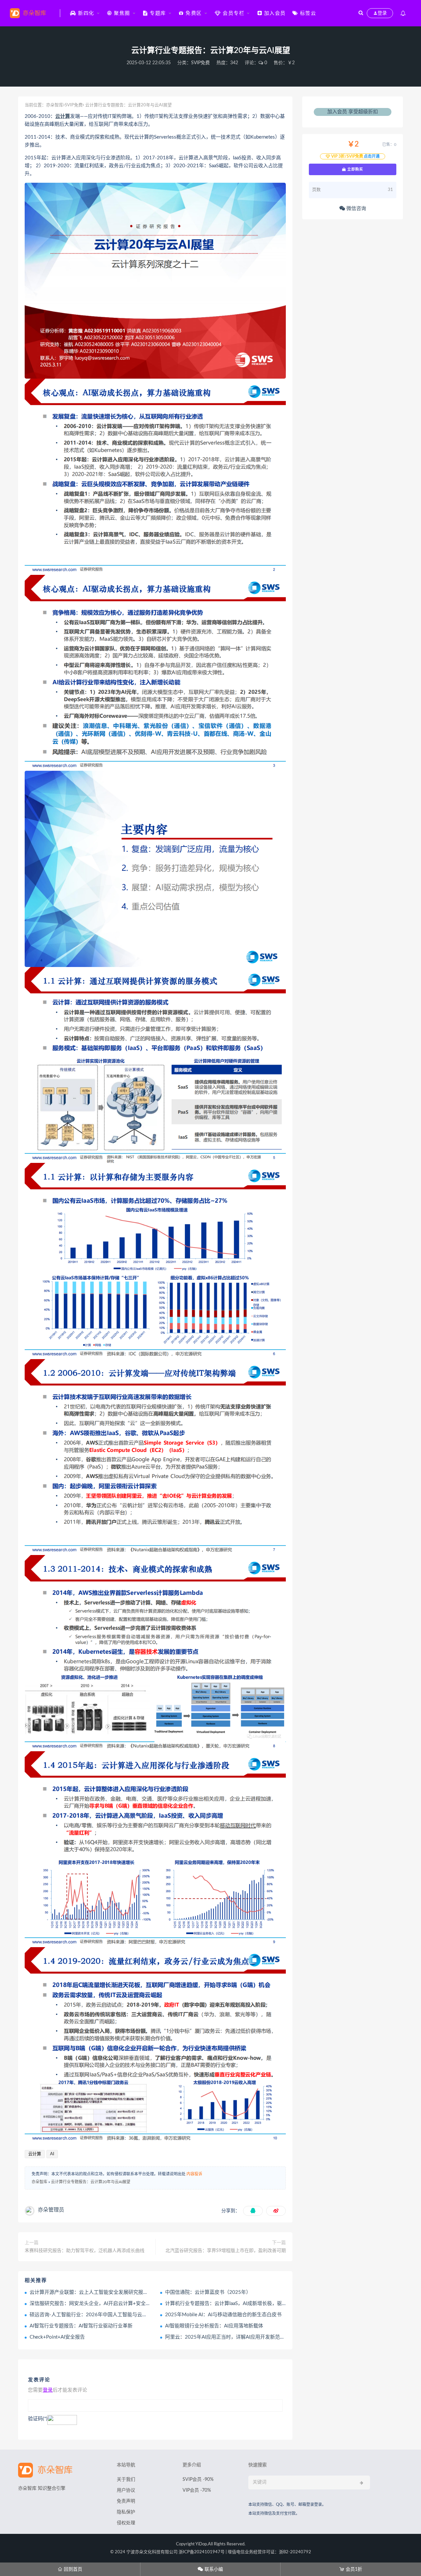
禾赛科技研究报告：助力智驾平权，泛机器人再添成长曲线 (85, 2251)
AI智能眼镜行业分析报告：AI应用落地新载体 (214, 2326)
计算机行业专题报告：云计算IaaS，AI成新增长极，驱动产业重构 (236, 2304)
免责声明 (126, 2501)
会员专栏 (233, 13)
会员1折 (351, 2569)
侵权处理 (126, 2523)
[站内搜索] (361, 13)
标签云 (307, 13)
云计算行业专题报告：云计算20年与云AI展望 (91, 2182)
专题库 (157, 13)
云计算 (63, 116)
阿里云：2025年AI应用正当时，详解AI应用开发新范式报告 (230, 2337)
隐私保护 (126, 2512)
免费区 (193, 13)
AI (52, 2154)
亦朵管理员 (51, 2210)
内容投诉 (194, 2174)
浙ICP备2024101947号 (202, 2552)
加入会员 (274, 13)
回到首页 (70, 2569)
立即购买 (355, 169)
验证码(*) (38, 2419)
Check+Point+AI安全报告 (57, 2337)
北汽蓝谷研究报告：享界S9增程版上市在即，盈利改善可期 (226, 2251)
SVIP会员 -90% (198, 2480)
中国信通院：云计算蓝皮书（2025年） (208, 2292)
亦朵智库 (55, 105)
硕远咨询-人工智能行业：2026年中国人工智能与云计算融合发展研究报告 (111, 2315)
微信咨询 (356, 209)
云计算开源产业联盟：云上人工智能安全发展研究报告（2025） (100, 2292)
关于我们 (126, 2480)
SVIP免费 (200, 63)
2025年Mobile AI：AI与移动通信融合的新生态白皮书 (223, 2315)
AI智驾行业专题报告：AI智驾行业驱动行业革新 (81, 2326)
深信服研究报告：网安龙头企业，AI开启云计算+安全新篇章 (95, 2304)
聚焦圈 (121, 13)
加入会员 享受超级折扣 (353, 112)
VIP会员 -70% (197, 2490)
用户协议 (126, 2490)
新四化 (85, 13)
